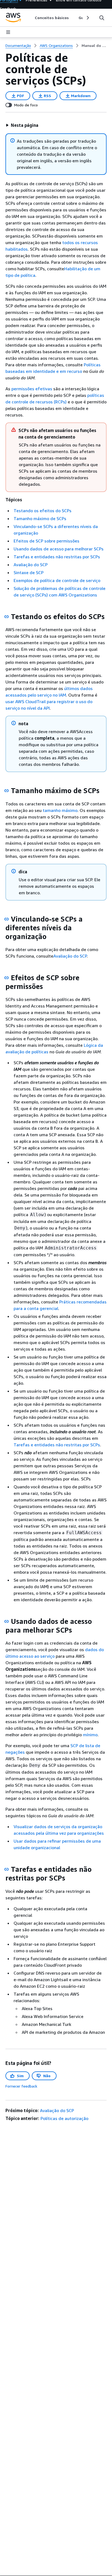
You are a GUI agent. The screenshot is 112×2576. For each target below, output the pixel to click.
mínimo (90, 1735)
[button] (22, 125)
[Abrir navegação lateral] (8, 32)
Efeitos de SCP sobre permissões (46, 541)
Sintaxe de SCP (29, 572)
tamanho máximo (60, 810)
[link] (94, 46)
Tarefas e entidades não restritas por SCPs (57, 557)
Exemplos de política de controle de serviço (57, 580)
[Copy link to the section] (7, 617)
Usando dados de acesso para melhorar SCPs (59, 549)
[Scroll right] (87, 18)
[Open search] (102, 18)
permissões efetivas (32, 389)
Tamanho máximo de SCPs (40, 518)
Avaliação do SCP (31, 565)
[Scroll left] (31, 18)
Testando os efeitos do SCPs (43, 511)
